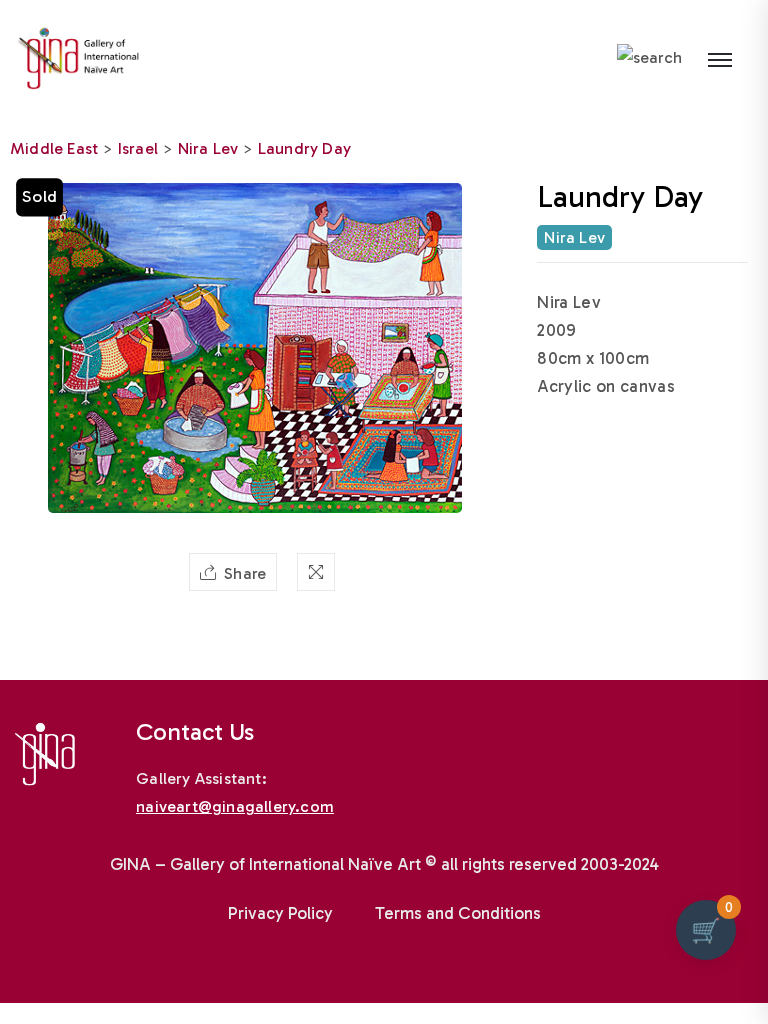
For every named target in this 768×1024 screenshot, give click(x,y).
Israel (138, 148)
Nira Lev (208, 148)
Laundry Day (304, 148)
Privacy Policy (280, 913)
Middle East (54, 148)
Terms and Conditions (458, 913)
